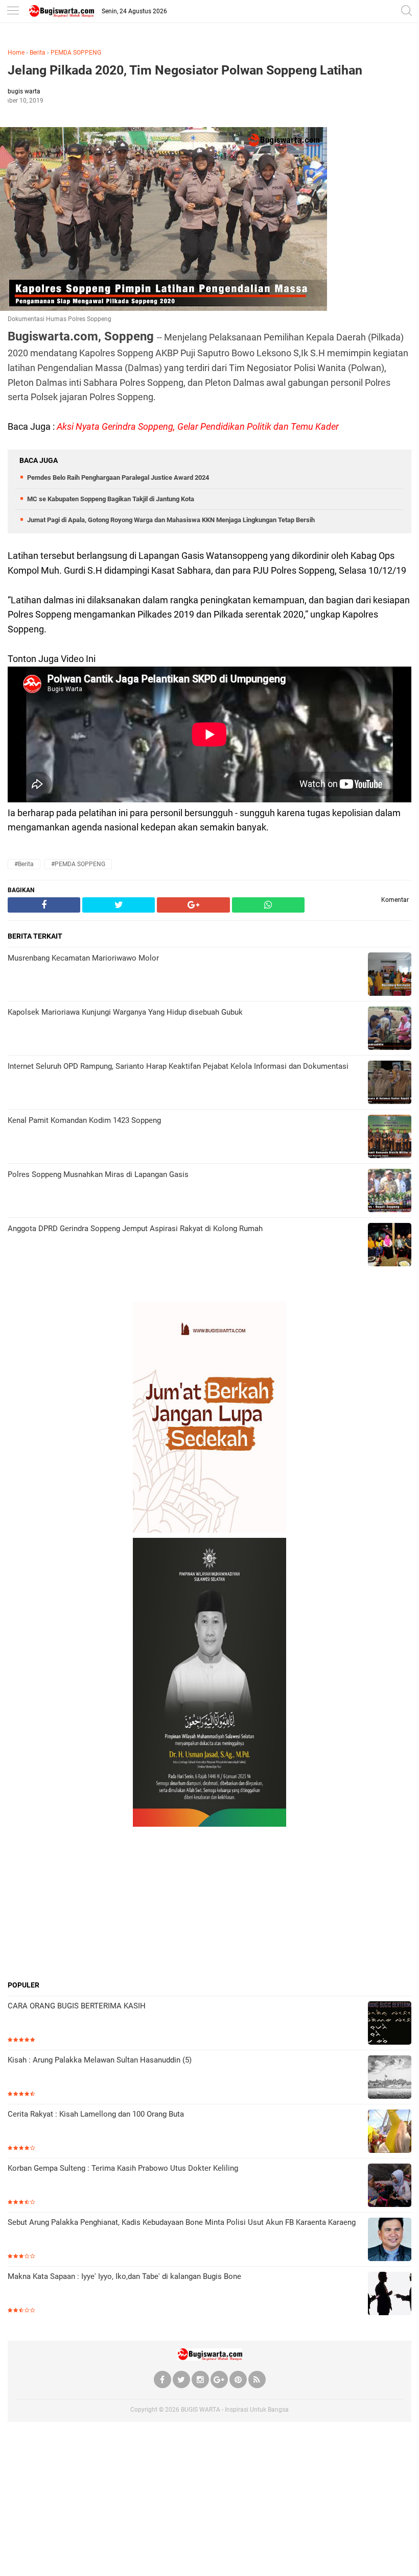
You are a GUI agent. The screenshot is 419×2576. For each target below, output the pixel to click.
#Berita (24, 864)
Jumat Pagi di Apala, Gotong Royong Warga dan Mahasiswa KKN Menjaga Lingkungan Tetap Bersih (171, 520)
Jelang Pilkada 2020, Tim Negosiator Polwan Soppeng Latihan (185, 70)
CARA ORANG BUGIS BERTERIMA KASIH (77, 2006)
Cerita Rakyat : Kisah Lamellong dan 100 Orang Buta (96, 2114)
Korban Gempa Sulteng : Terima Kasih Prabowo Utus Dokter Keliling (123, 2168)
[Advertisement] (209, 1903)
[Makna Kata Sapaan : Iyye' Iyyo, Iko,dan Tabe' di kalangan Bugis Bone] (390, 2295)
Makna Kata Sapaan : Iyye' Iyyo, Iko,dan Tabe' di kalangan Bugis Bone (124, 2276)
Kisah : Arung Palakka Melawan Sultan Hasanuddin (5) (100, 2060)
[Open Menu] (13, 11)
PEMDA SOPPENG (76, 53)
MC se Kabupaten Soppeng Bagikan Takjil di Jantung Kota (111, 499)
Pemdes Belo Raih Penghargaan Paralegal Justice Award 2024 (118, 477)
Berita (38, 53)
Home (16, 53)
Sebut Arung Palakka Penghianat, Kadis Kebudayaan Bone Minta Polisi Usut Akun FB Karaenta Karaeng (182, 2222)
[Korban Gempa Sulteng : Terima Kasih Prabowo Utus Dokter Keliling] (390, 2186)
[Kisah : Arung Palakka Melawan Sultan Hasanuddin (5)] (390, 2078)
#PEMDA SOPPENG (78, 864)
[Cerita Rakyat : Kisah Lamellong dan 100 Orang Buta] (390, 2132)
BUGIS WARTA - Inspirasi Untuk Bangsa (235, 2410)
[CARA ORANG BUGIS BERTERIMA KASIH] (390, 2024)
